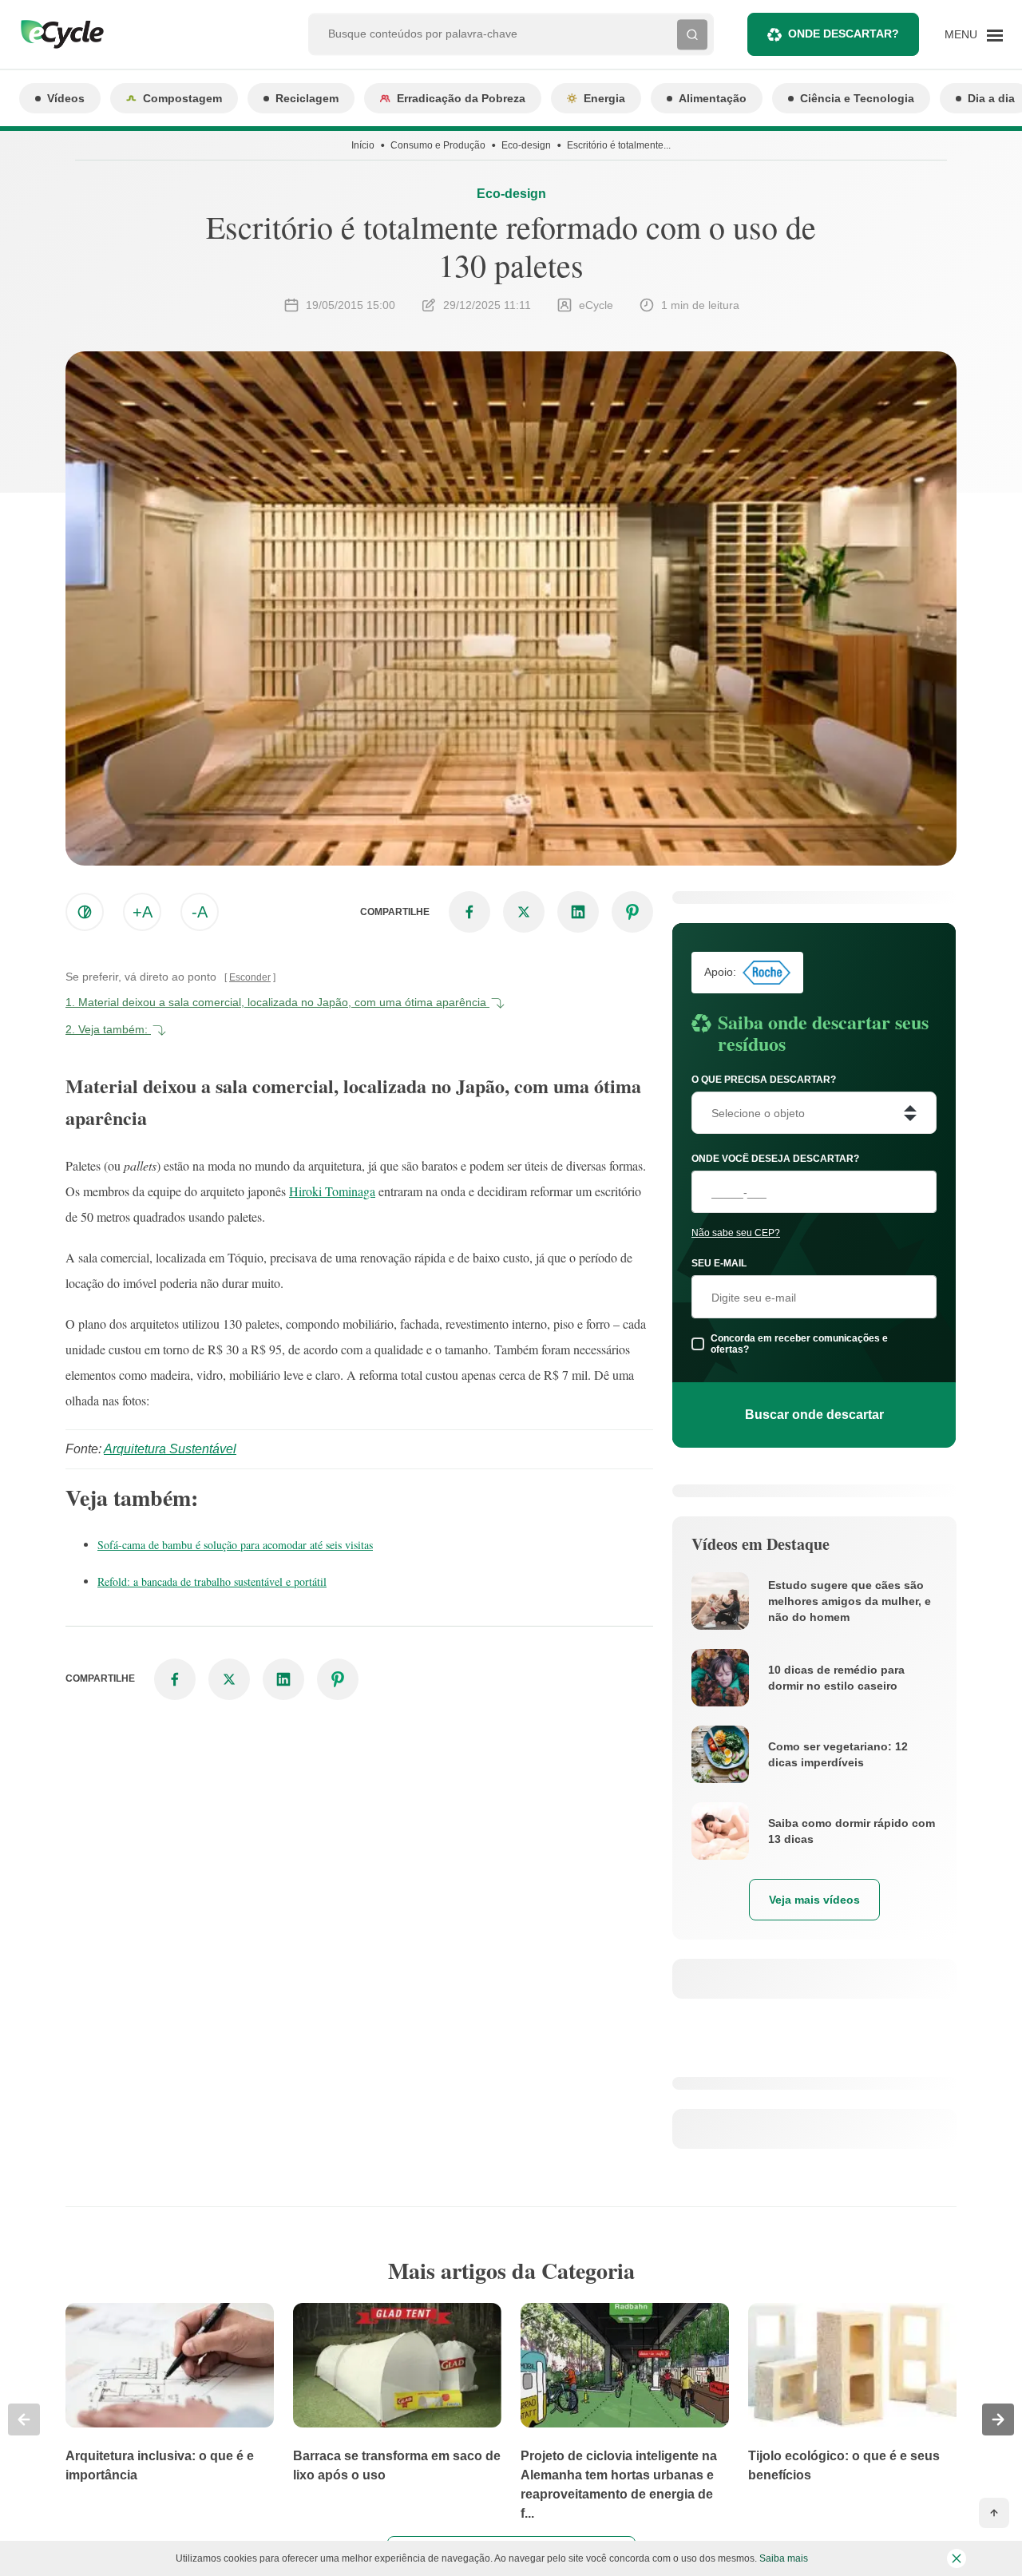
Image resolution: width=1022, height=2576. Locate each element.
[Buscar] (692, 34)
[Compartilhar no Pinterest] (632, 912)
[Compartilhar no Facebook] (469, 912)
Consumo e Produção (438, 145)
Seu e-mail (719, 1263)
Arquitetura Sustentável (170, 1449)
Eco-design (526, 145)
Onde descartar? (844, 34)
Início (363, 145)
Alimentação (713, 98)
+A (143, 912)
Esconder (250, 977)
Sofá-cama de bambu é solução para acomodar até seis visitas (235, 1545)
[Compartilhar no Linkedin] (578, 912)
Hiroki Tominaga (332, 1191)
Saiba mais (784, 2558)
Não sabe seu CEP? (736, 1233)
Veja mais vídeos (814, 1900)
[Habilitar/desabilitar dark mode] (85, 912)
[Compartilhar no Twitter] (524, 912)
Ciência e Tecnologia (857, 98)
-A (200, 912)
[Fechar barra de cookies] (957, 2558)
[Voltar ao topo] (994, 2513)
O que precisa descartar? (764, 1080)
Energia (604, 98)
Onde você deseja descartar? (775, 1159)
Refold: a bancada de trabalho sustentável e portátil (212, 1581)
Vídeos (66, 98)
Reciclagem (307, 98)
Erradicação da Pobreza (461, 98)
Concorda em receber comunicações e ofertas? (799, 1344)
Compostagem (182, 98)
